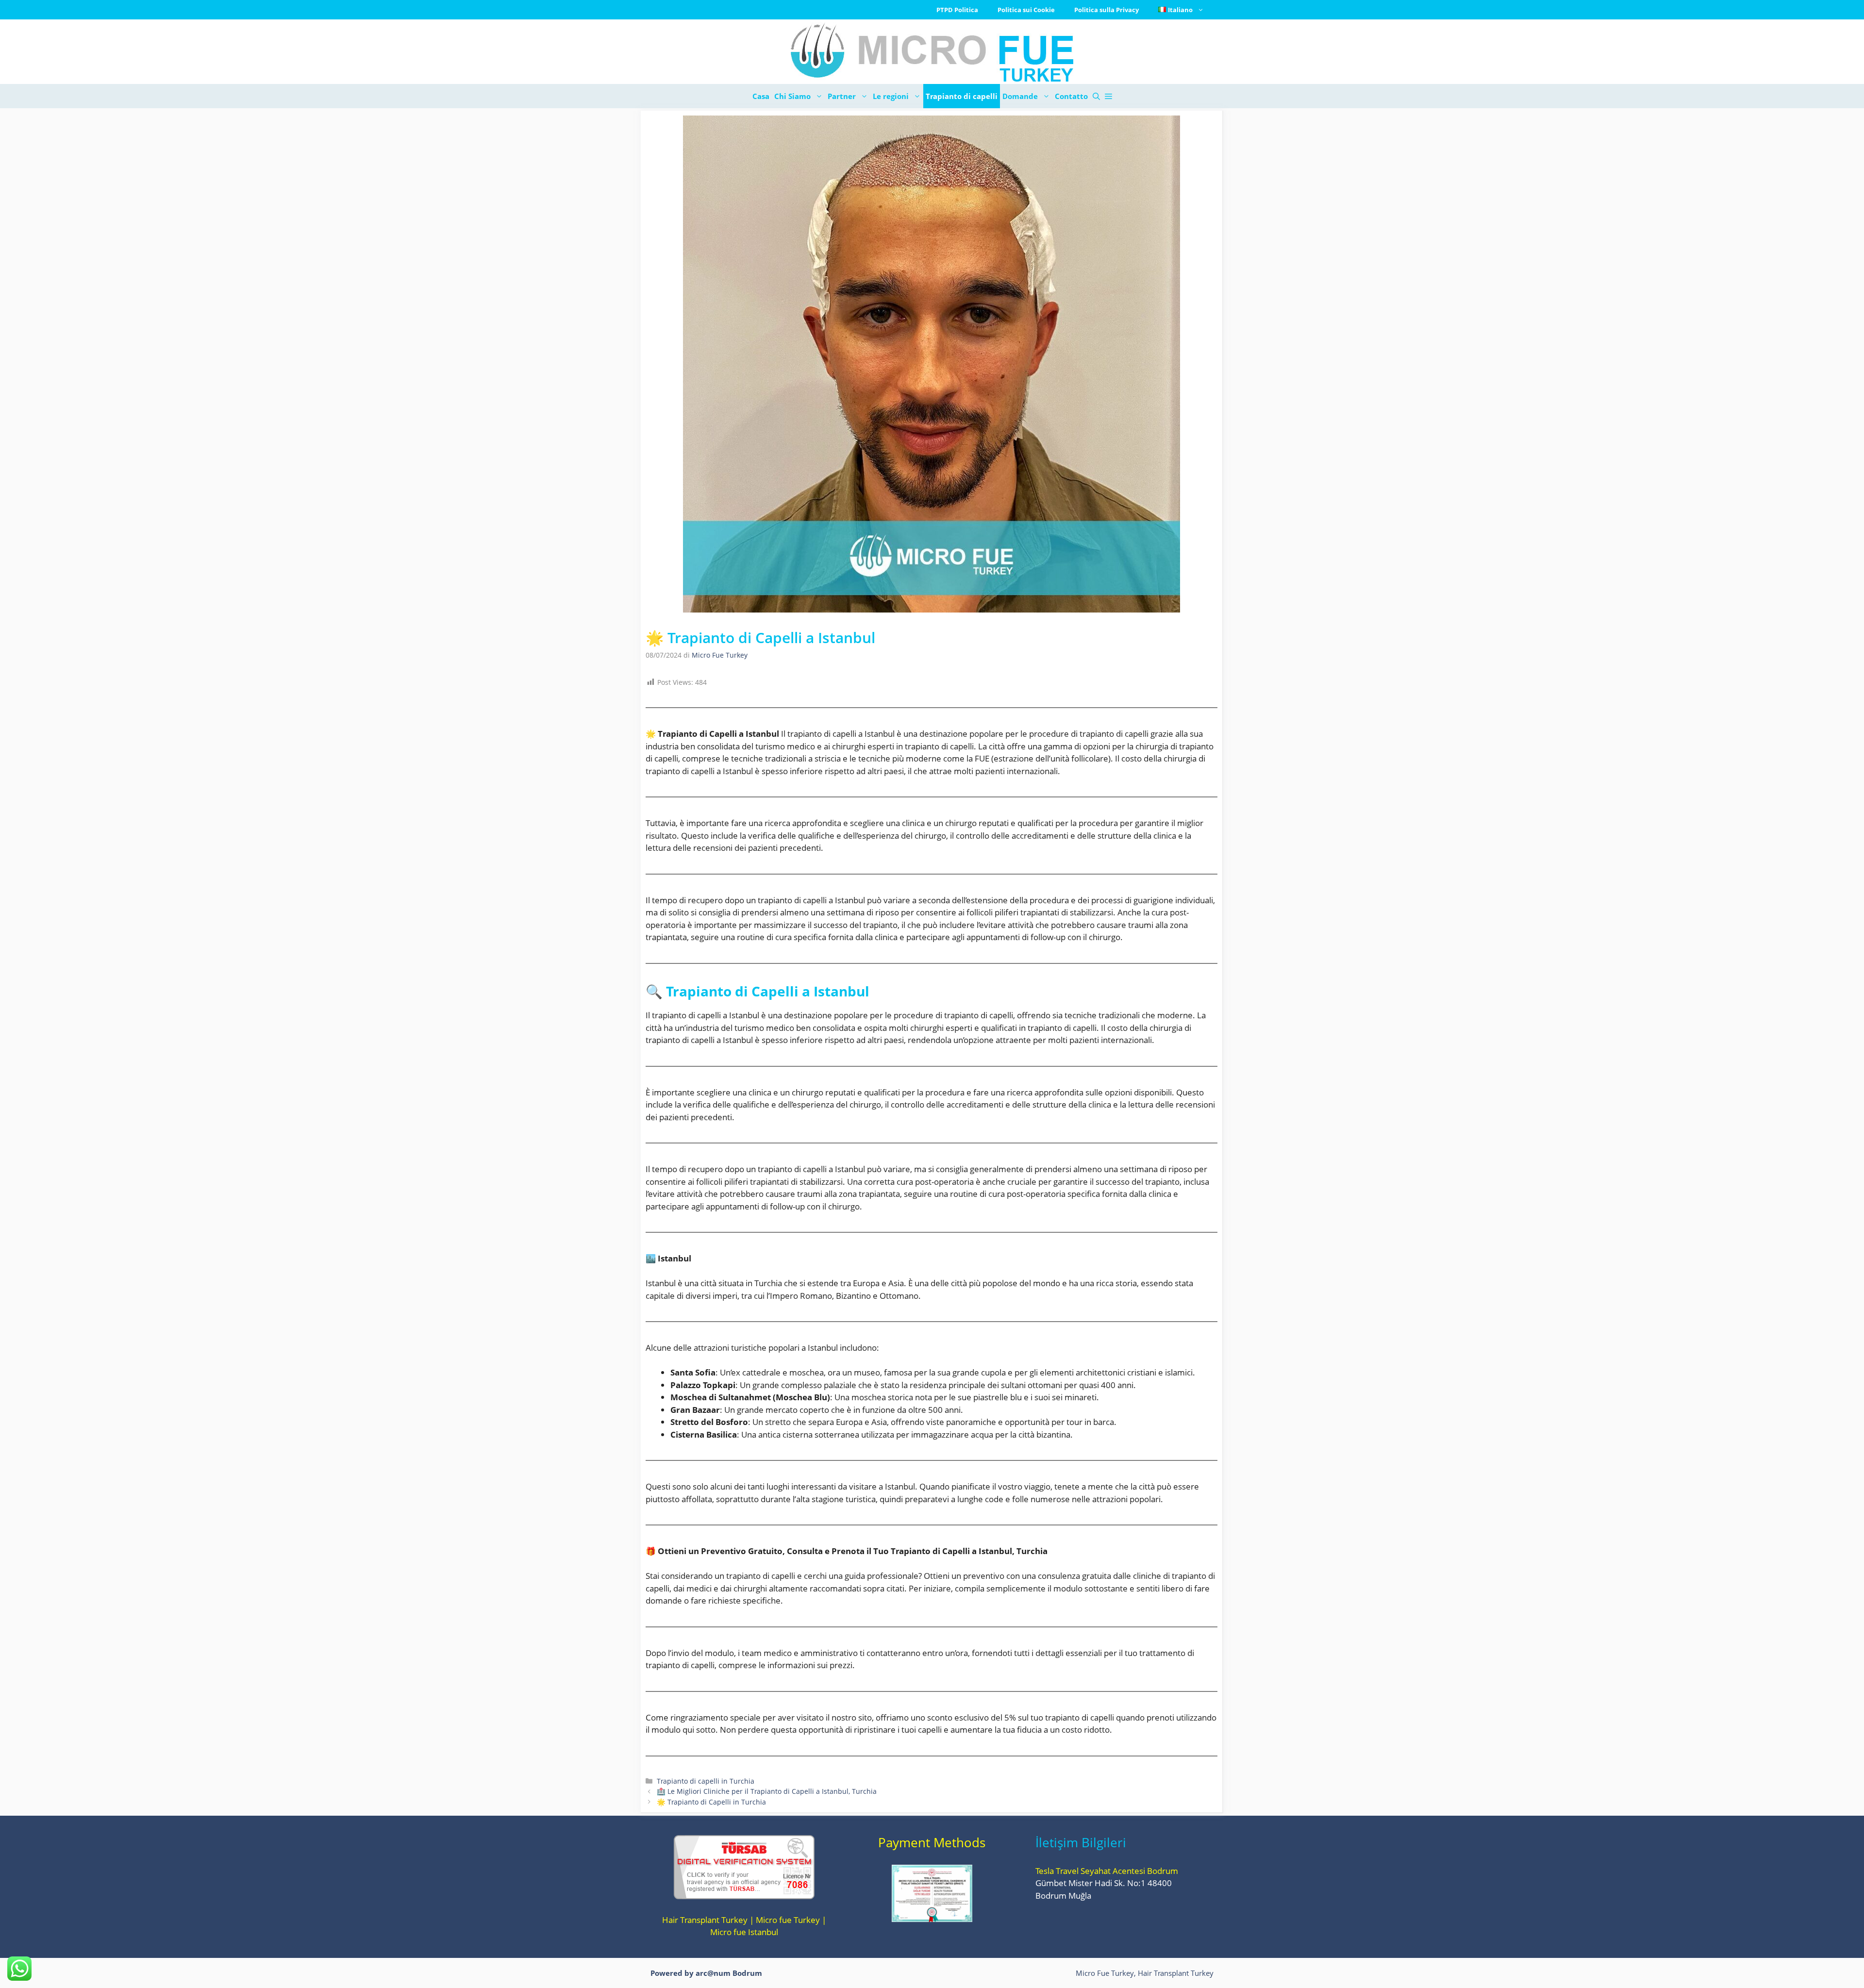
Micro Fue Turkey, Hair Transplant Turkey (1145, 1973)
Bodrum (747, 1973)
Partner (842, 96)
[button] (1096, 96)
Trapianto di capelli (962, 96)
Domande (1020, 96)
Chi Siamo (792, 96)
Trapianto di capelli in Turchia (706, 1781)
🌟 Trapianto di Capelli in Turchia (711, 1802)
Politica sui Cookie (1026, 10)
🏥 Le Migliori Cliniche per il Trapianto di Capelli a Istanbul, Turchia (767, 1791)
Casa (761, 96)
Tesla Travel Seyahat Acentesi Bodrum (1107, 1871)
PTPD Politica (957, 10)
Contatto (1071, 96)
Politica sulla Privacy (1107, 10)
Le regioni (891, 96)
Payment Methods (932, 1842)
